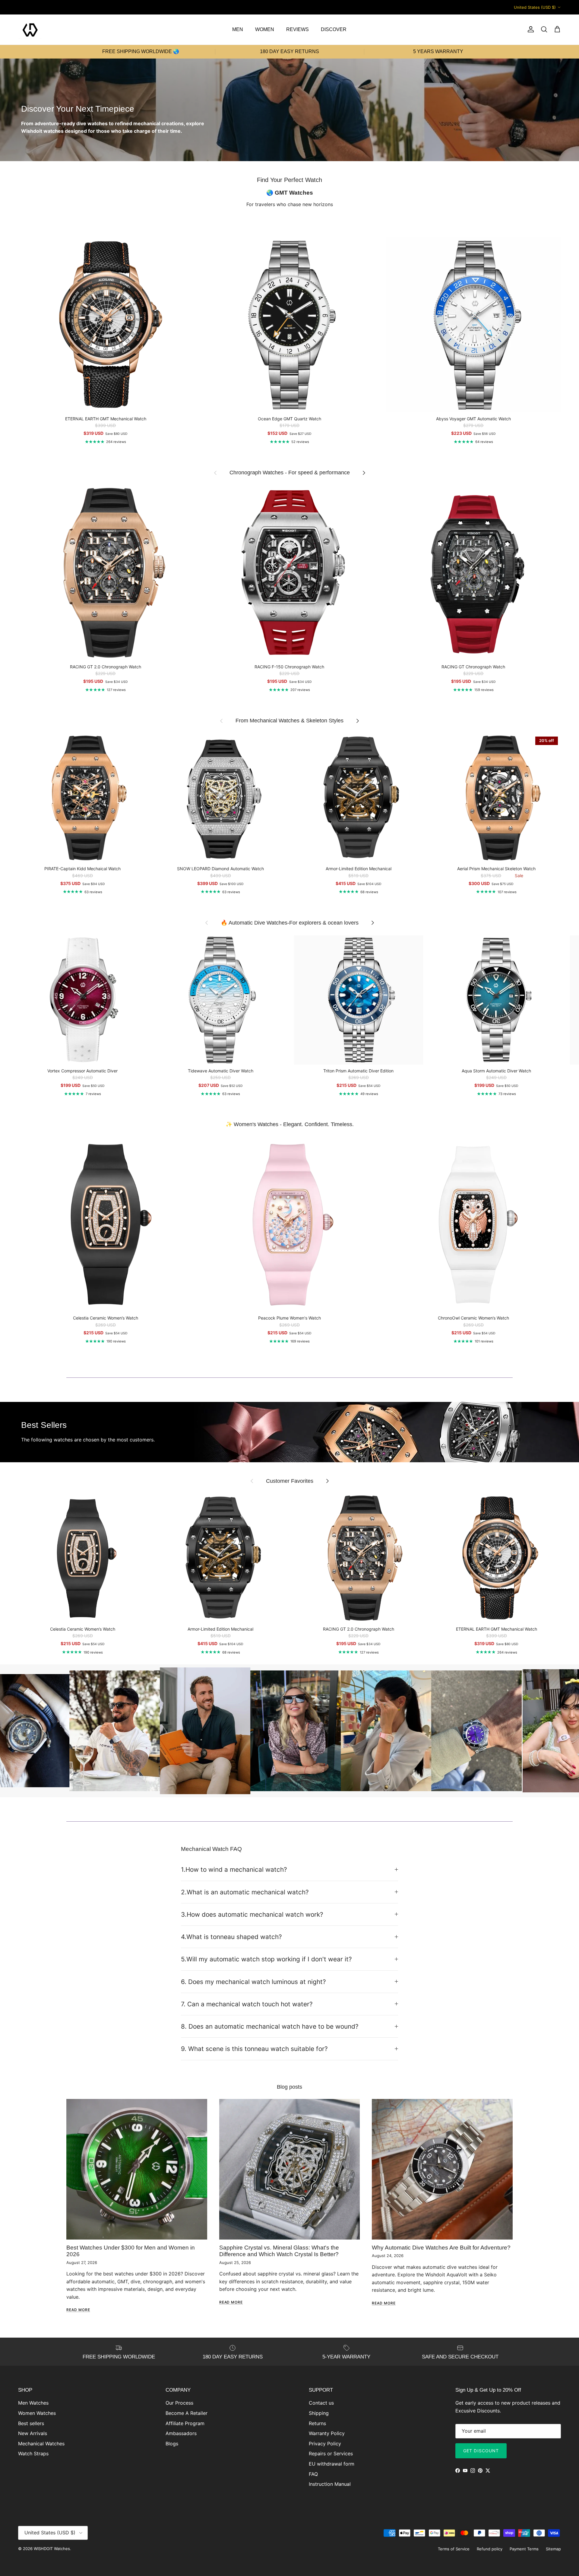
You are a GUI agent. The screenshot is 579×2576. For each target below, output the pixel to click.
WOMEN (265, 29)
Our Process (179, 2403)
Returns (317, 2423)
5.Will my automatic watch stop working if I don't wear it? (266, 1959)
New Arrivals (33, 2433)
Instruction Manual (330, 2484)
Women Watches (37, 2413)
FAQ (313, 2474)
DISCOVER (334, 29)
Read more (78, 2310)
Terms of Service (454, 2549)
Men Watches (33, 2403)
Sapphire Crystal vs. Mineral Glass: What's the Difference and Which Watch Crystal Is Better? (279, 2251)
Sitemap (553, 2549)
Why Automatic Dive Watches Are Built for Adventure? (441, 2248)
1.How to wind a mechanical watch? (234, 1869)
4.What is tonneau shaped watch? (231, 1937)
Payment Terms (524, 2549)
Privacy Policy (325, 2444)
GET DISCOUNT (481, 2451)
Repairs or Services (331, 2453)
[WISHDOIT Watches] (30, 30)
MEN (238, 29)
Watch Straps (33, 2453)
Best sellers (31, 2423)
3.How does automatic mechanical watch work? (252, 1914)
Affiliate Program (185, 2423)
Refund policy (490, 2549)
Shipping (319, 2413)
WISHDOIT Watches (52, 2549)
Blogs (172, 2444)
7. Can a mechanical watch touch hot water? (247, 2004)
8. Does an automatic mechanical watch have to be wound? (270, 2026)
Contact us (321, 2403)
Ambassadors (181, 2433)
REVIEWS (297, 29)
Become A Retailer (187, 2413)
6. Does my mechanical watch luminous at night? (253, 1982)
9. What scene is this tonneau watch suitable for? (254, 2049)
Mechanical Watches (41, 2444)
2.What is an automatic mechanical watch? (245, 1892)
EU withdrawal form (332, 2464)
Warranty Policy (327, 2433)
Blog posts (289, 2087)
